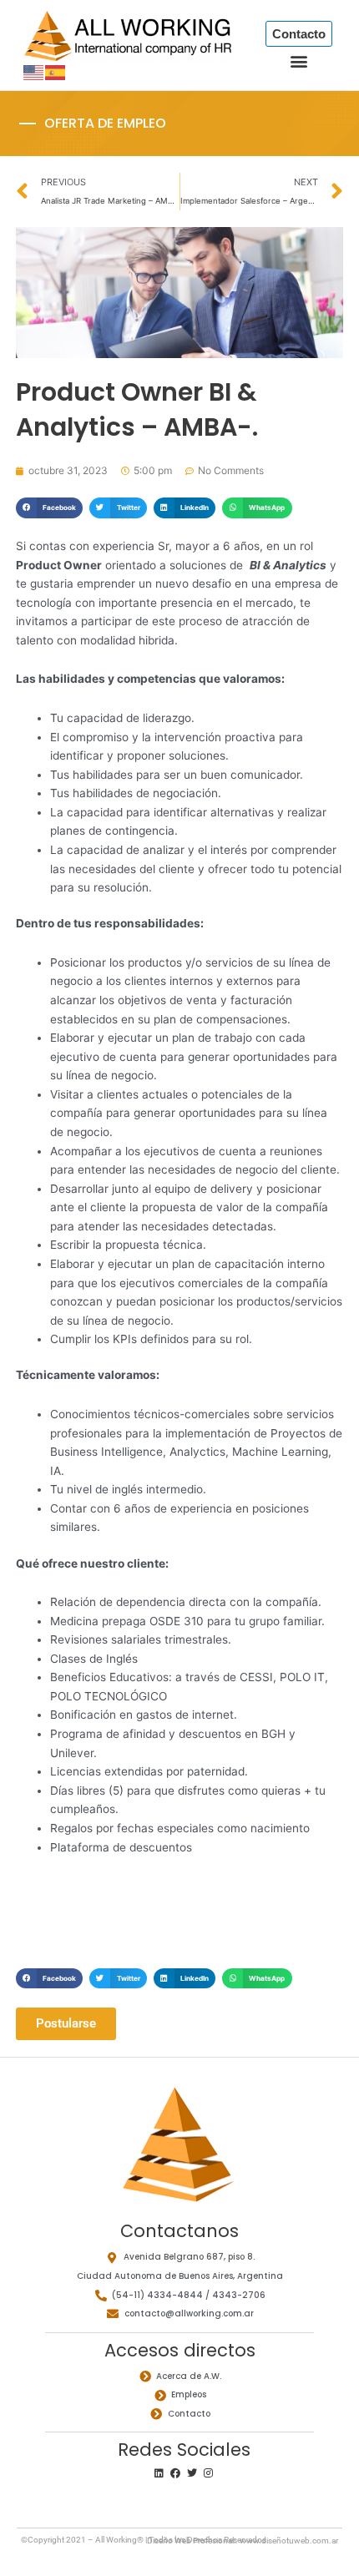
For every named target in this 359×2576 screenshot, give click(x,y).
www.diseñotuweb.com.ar (289, 2541)
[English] (34, 72)
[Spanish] (56, 72)
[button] (298, 61)
